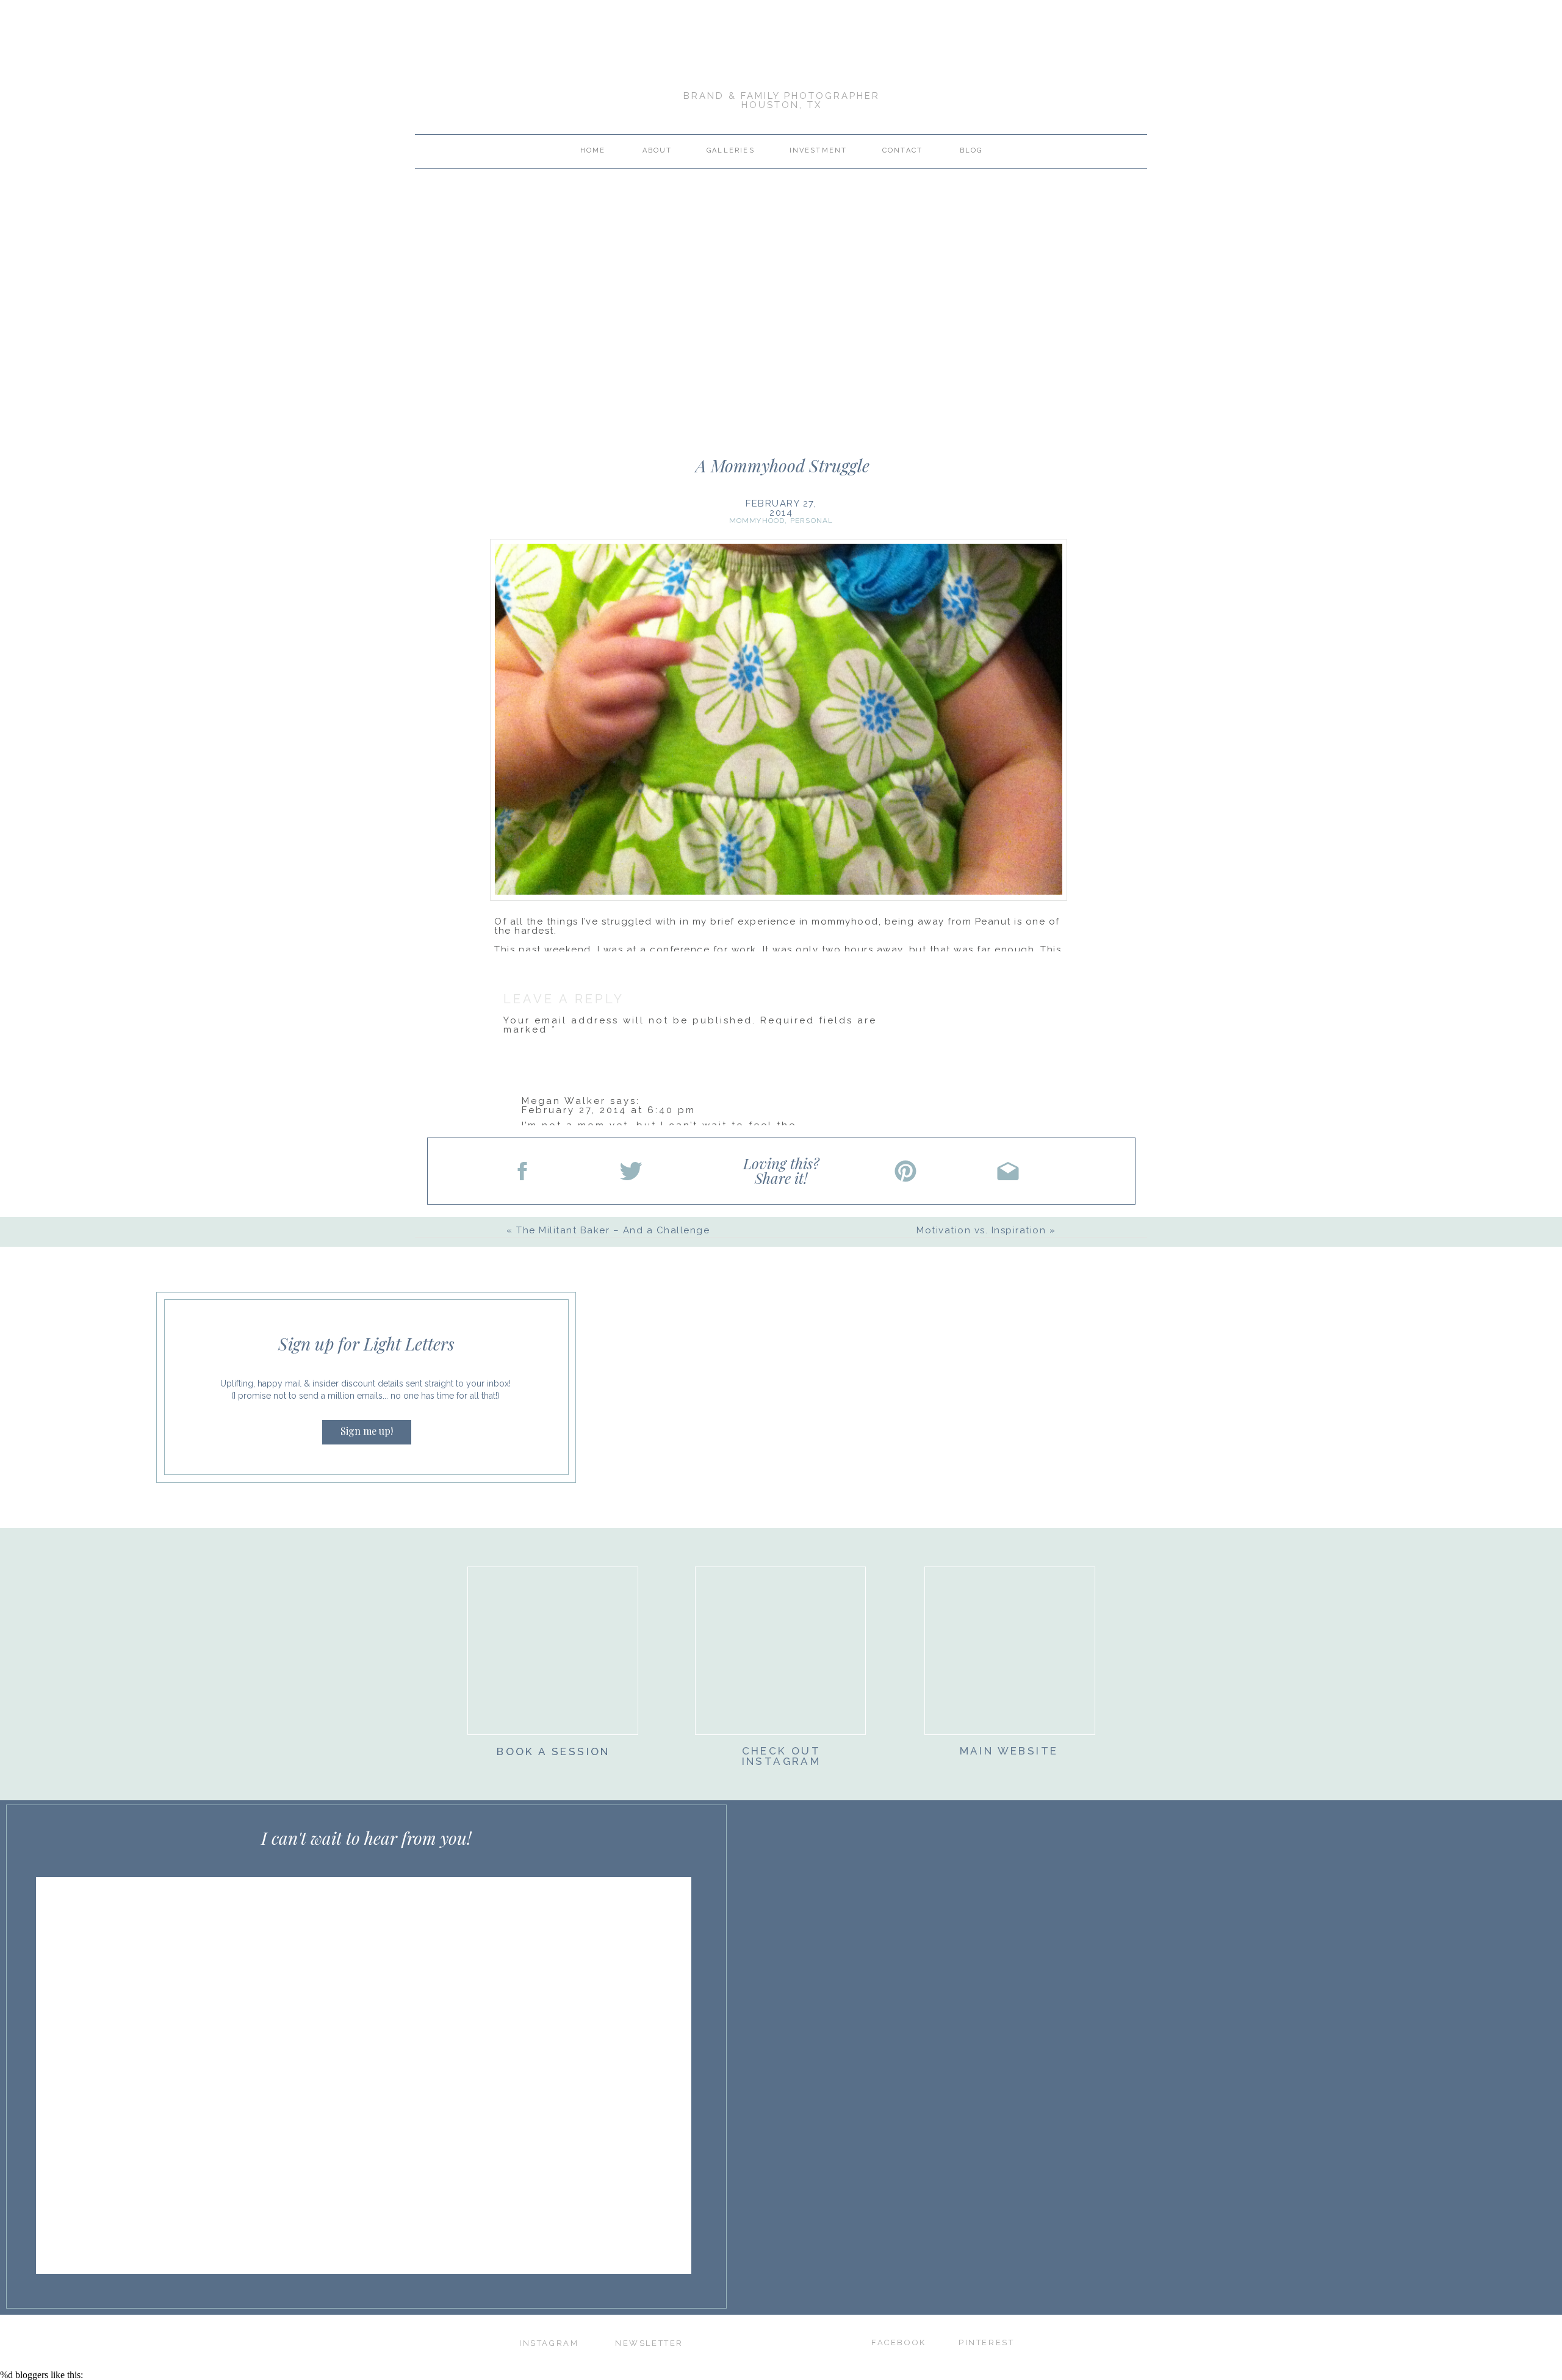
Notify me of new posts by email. (603, 1353)
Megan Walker (564, 1101)
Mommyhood (757, 521)
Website (527, 1222)
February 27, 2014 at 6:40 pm (609, 1110)
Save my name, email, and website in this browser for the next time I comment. (711, 1276)
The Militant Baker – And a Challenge (613, 1230)
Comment (536, 1051)
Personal (812, 521)
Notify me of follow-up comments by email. (635, 1318)
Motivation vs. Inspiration (981, 1230)
